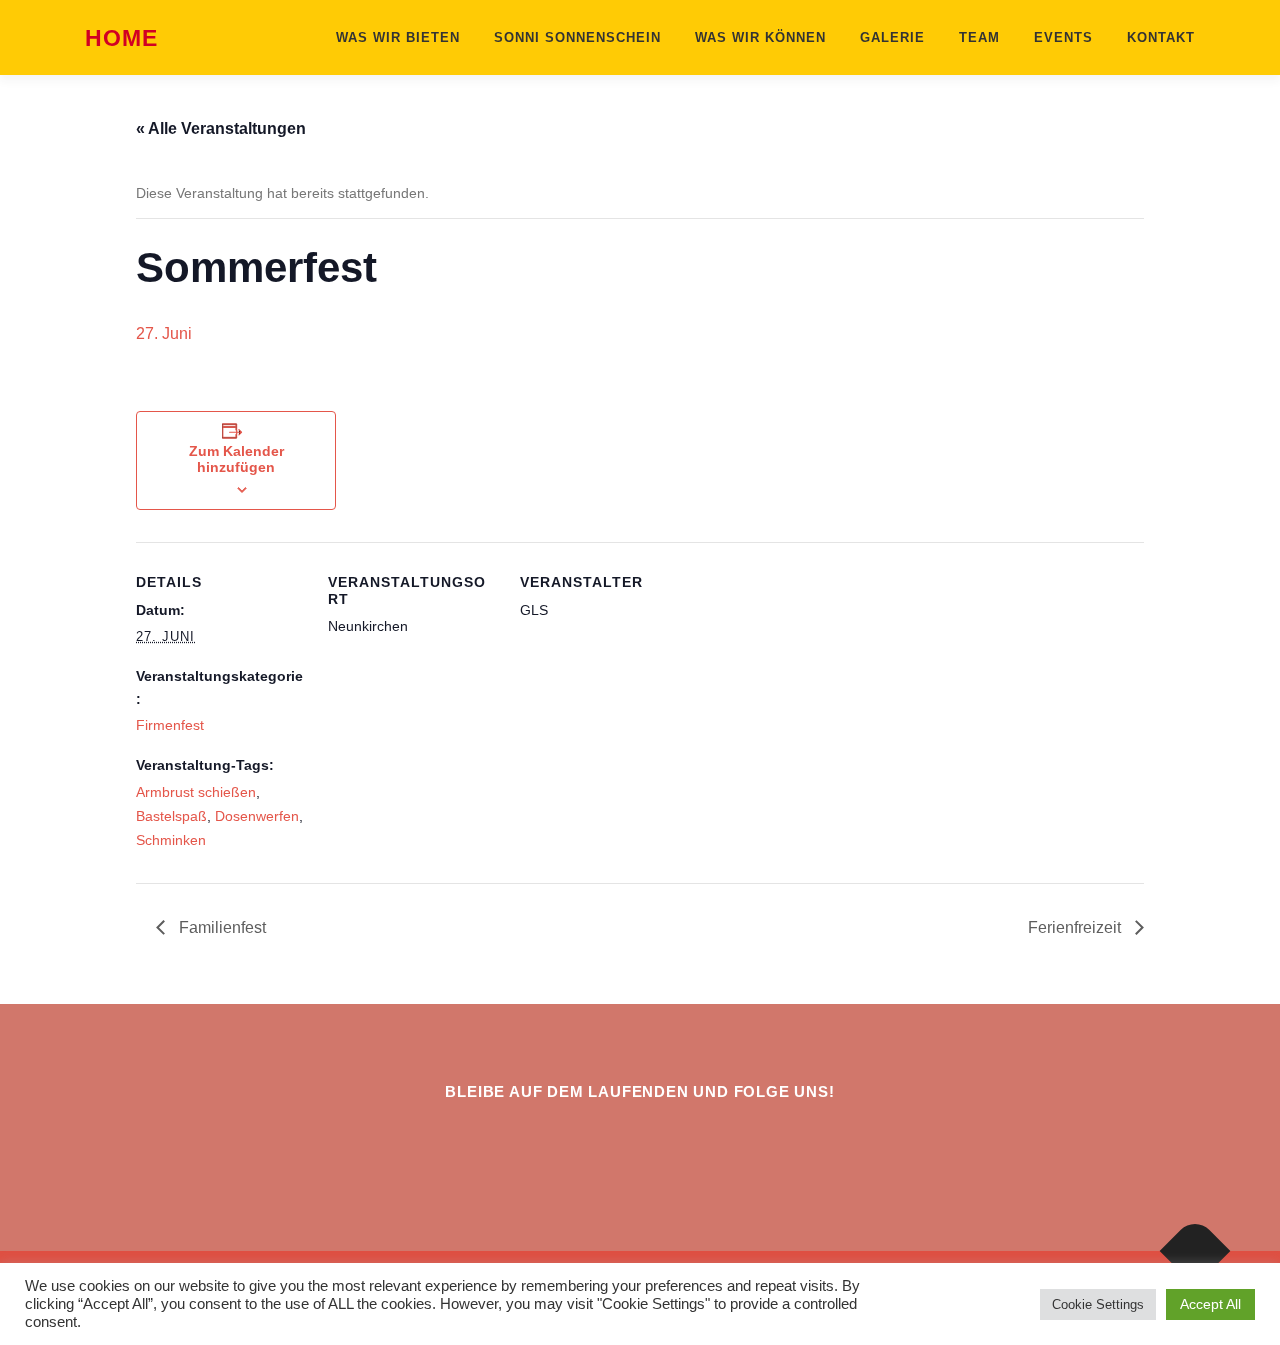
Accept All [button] (1210, 1304)
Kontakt (1161, 37)
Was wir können (760, 37)
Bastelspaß (171, 816)
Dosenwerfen (257, 816)
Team (979, 37)
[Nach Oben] (1195, 1251)
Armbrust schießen (196, 792)
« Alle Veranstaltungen (221, 128)
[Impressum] (664, 1145)
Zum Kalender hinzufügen (236, 459)
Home (121, 39)
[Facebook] (566, 1145)
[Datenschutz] (713, 1145)
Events (1063, 37)
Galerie (892, 37)
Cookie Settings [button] (1098, 1304)
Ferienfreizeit (1076, 927)
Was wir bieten (398, 37)
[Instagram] (615, 1145)
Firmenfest (170, 725)
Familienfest (220, 927)
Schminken (171, 840)
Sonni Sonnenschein (577, 37)
